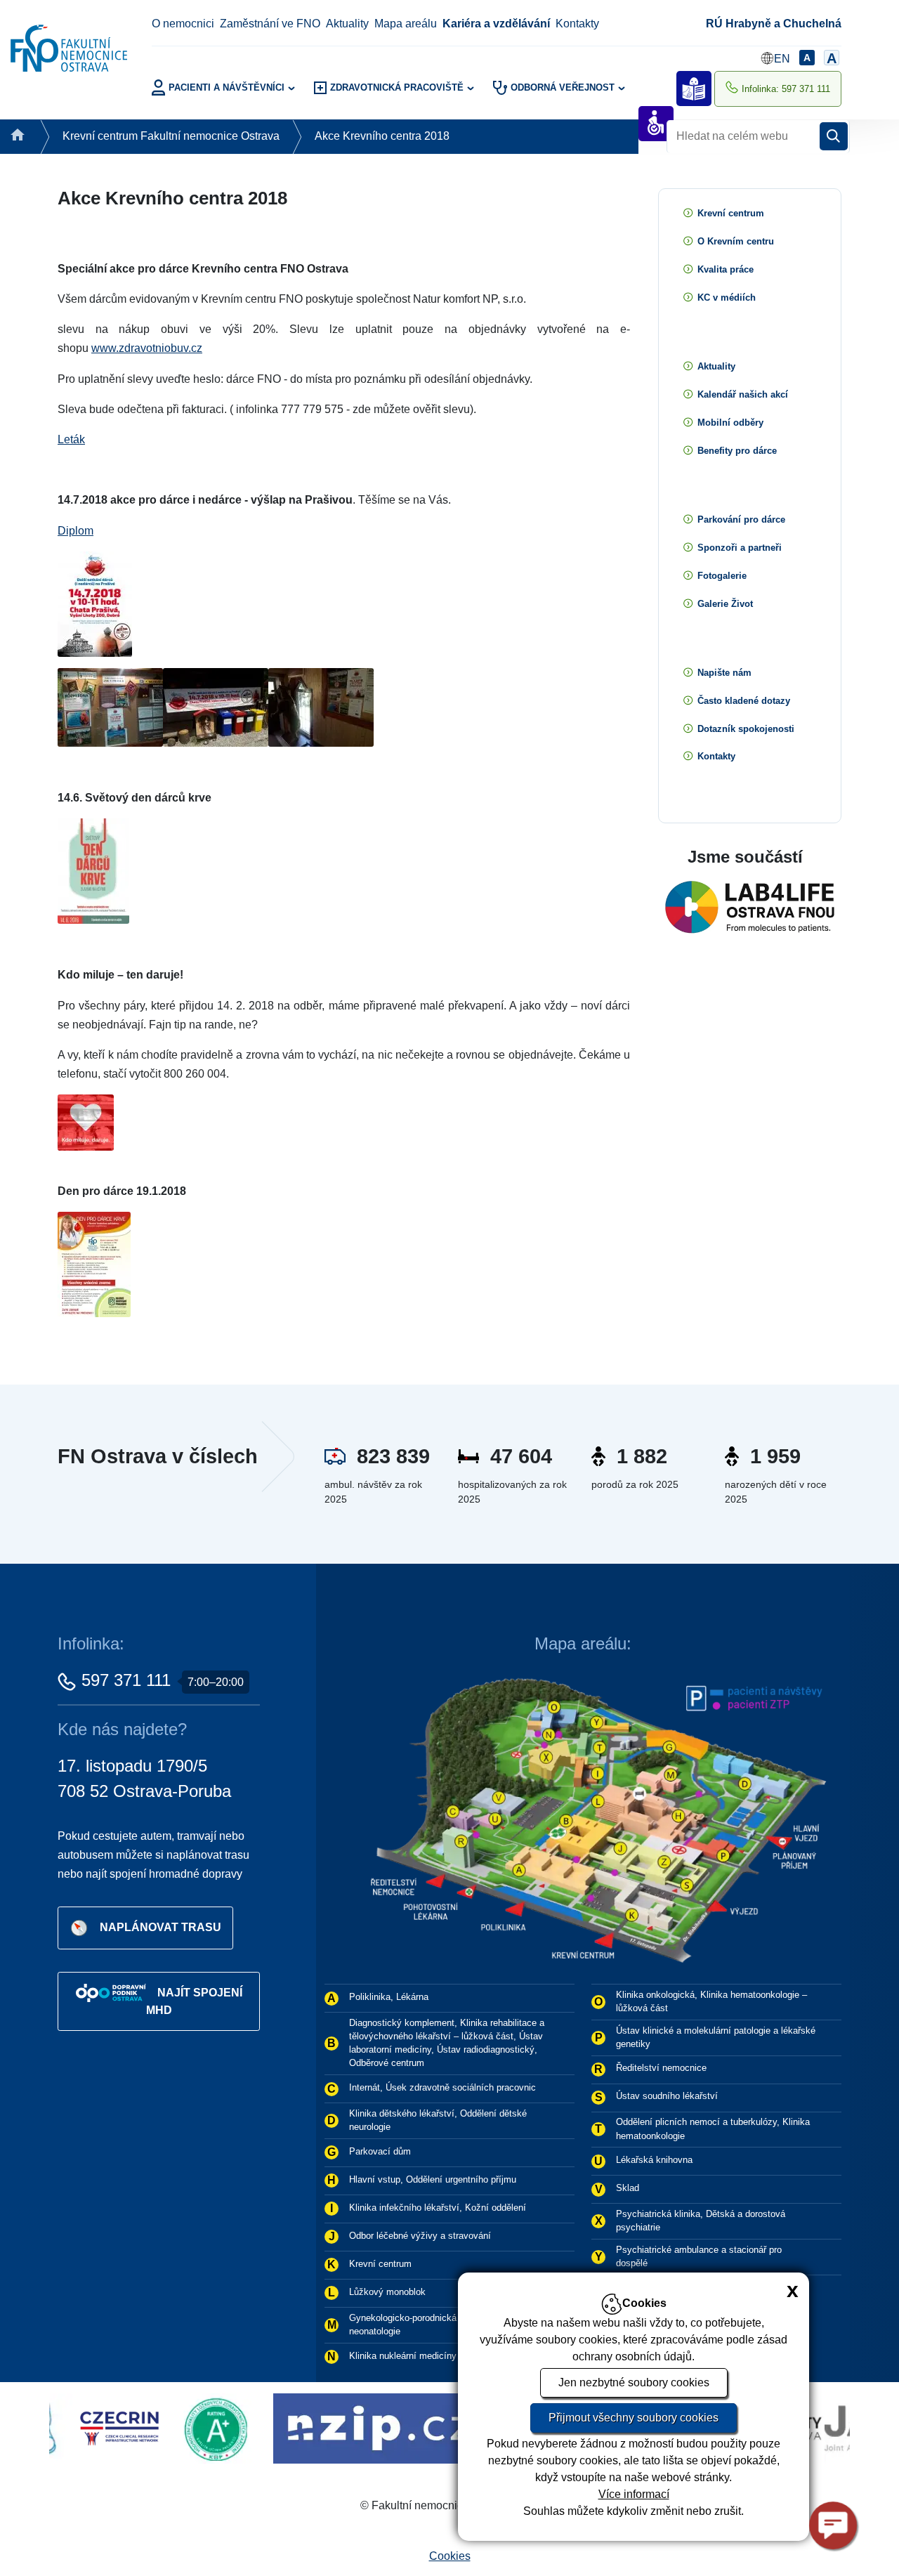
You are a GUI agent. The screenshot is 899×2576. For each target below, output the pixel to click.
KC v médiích (727, 298)
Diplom (76, 531)
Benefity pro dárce (737, 451)
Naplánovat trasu (160, 1927)
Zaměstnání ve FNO (270, 24)
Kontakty (577, 24)
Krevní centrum (731, 213)
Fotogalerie (722, 576)
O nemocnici (183, 24)
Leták (71, 439)
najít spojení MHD (194, 2001)
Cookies (450, 2556)
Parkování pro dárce (741, 519)
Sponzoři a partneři (740, 548)
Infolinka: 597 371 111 (786, 89)
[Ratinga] (88, 2427)
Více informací (634, 2494)
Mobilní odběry (730, 423)
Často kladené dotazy (744, 701)
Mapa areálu (406, 24)
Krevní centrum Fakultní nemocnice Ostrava (171, 136)
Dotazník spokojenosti (746, 729)
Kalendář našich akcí (743, 394)
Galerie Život (725, 604)
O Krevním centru (736, 241)
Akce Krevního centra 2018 (382, 136)
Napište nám (724, 673)
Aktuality (347, 24)
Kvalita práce (726, 269)
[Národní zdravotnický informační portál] (248, 2427)
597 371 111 (126, 1680)
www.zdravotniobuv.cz (147, 348)
